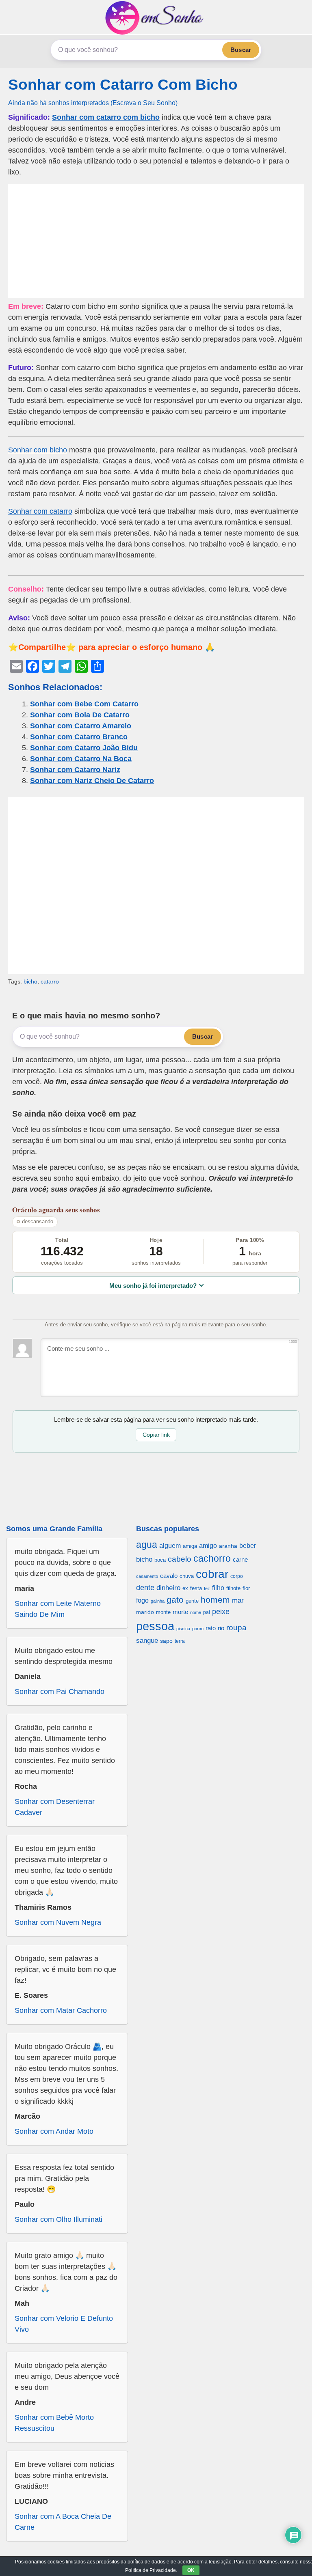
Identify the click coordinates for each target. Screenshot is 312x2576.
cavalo (169, 1576)
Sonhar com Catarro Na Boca (81, 759)
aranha (228, 1546)
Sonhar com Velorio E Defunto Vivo (64, 2324)
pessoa (155, 1626)
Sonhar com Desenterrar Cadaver (55, 1807)
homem (215, 1600)
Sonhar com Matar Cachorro (61, 2010)
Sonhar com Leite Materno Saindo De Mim (58, 1609)
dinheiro (168, 1588)
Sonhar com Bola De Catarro (80, 715)
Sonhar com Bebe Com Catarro (84, 704)
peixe (221, 1612)
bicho (30, 981)
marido (145, 1612)
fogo (142, 1600)
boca (160, 1560)
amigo (208, 1545)
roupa (236, 1628)
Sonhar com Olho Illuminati (58, 2219)
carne (240, 1559)
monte (163, 1612)
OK (191, 2570)
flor (246, 1588)
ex (185, 1588)
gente (192, 1601)
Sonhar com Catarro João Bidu (84, 748)
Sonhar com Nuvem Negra (58, 1922)
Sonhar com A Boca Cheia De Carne (63, 2522)
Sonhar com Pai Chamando (60, 1692)
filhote (233, 1588)
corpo (237, 1576)
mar (238, 1600)
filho (218, 1588)
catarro (50, 981)
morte (180, 1612)
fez (207, 1588)
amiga (190, 1546)
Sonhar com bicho (38, 450)
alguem (170, 1545)
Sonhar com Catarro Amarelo (81, 726)
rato (211, 1628)
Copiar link (156, 1435)
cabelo (180, 1559)
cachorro (212, 1558)
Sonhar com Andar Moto (54, 2131)
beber (248, 1545)
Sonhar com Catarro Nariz (75, 770)
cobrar (212, 1574)
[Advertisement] (156, 241)
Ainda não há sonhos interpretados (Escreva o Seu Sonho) (93, 103)
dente (145, 1588)
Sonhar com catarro (40, 511)
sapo (166, 1641)
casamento (147, 1576)
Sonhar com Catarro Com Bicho (123, 85)
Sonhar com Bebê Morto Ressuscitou (54, 2423)
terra (180, 1641)
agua (147, 1545)
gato (175, 1600)
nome (196, 1612)
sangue (147, 1641)
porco (198, 1629)
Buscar (241, 50)
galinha (158, 1601)
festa (196, 1588)
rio (221, 1628)
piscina (183, 1629)
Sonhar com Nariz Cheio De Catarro (92, 781)
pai (207, 1612)
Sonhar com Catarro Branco (79, 737)
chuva (187, 1576)
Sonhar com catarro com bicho (106, 117)
